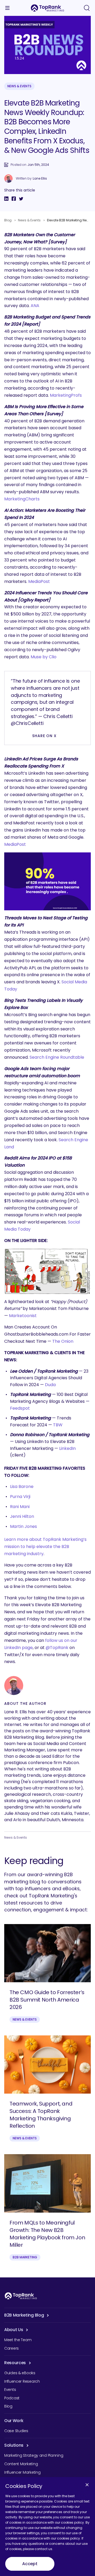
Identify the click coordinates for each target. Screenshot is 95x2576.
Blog (8, 220)
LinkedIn (67, 1448)
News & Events (19, 86)
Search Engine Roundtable (57, 1057)
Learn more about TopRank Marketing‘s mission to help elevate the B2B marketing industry (45, 1547)
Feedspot (20, 1408)
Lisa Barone (22, 1486)
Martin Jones (23, 1526)
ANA (35, 306)
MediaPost (39, 581)
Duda (50, 1385)
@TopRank (57, 1648)
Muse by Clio (44, 657)
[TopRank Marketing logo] (21, 2296)
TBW (58, 1425)
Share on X (44, 736)
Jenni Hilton (22, 1516)
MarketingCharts (22, 499)
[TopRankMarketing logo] (47, 8)
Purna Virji (20, 1497)
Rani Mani (20, 1507)
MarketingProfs (66, 395)
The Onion (63, 1341)
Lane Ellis (40, 179)
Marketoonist (23, 1316)
